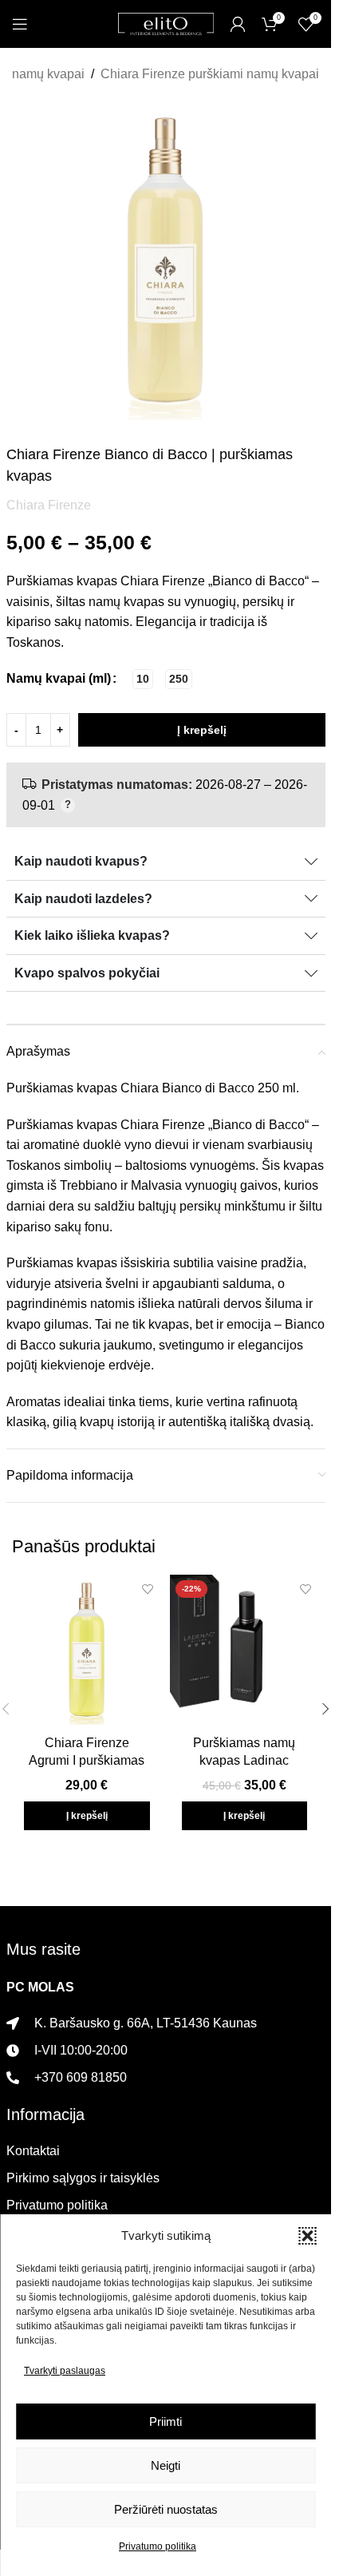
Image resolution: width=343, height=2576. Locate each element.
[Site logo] (166, 23)
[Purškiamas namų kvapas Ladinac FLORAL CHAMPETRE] (245, 1650)
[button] (307, 2236)
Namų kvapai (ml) (59, 678)
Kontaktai (33, 2151)
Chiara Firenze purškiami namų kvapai (210, 74)
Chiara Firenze (49, 505)
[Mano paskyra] (238, 24)
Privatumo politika (158, 2546)
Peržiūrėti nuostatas (166, 2509)
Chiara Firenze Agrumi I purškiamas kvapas (87, 1761)
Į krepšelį (202, 730)
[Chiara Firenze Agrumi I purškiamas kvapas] (87, 1650)
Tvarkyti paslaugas (65, 2371)
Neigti (166, 2465)
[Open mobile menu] (20, 24)
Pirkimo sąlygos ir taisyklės (83, 2178)
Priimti (166, 2421)
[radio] (143, 679)
